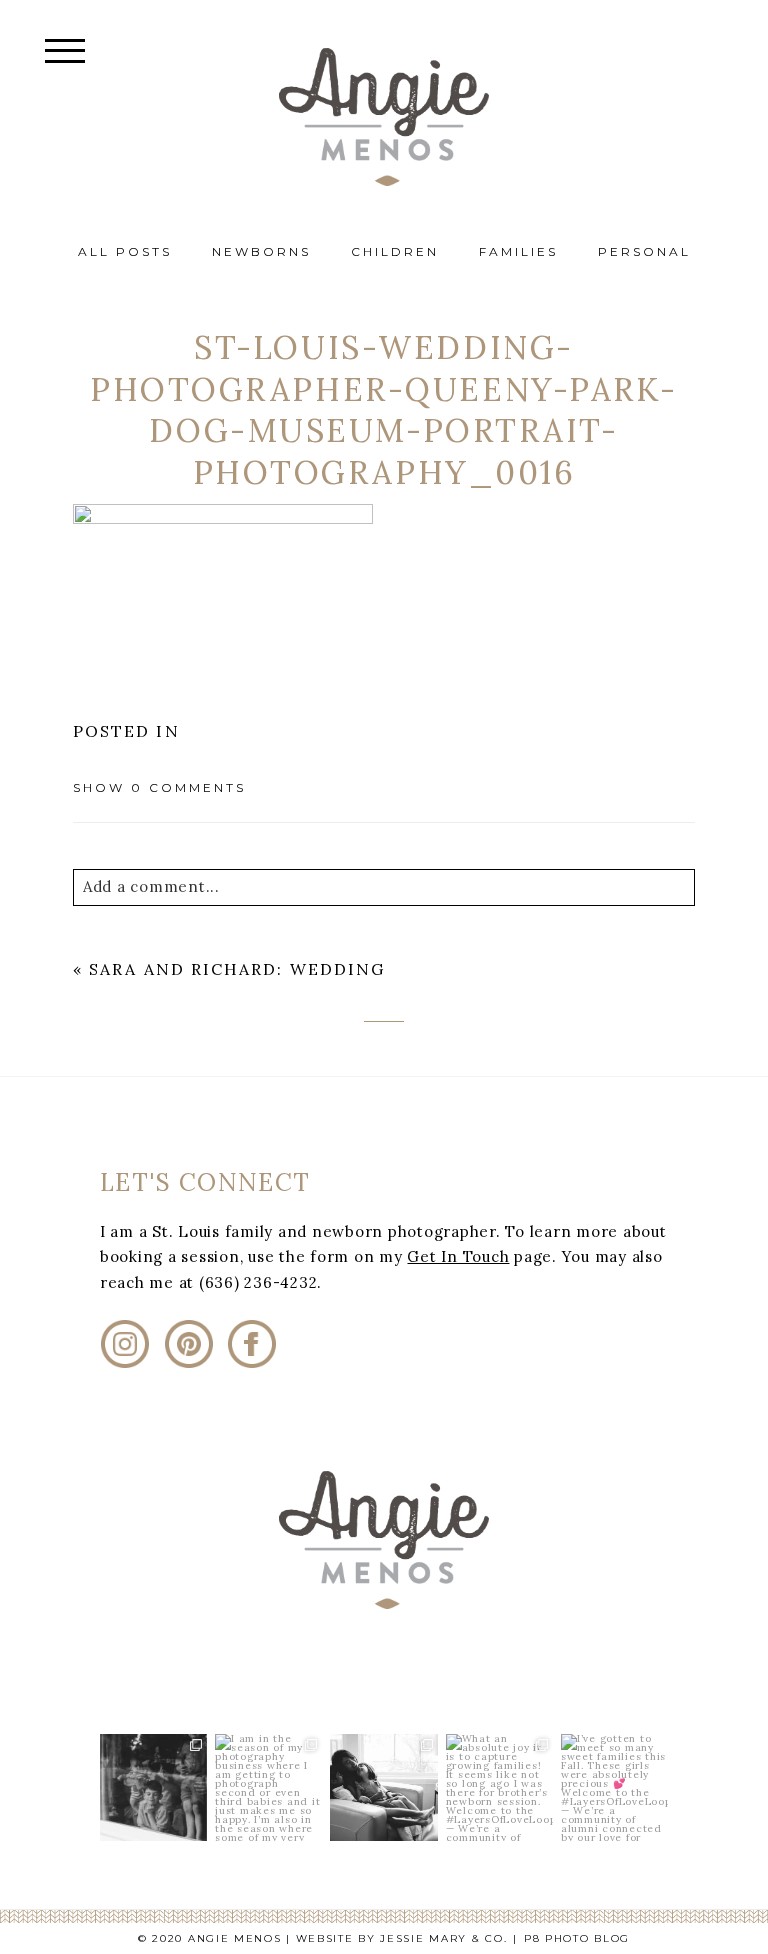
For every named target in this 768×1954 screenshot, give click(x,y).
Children (395, 251)
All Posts (125, 251)
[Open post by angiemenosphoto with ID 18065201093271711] (383, 1787)
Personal (644, 251)
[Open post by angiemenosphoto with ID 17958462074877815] (614, 1787)
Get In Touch (458, 1256)
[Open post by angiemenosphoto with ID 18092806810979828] (499, 1787)
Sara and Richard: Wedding (237, 969)
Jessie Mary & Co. (443, 1938)
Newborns (261, 251)
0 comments (159, 787)
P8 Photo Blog (577, 1938)
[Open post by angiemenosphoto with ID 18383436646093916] (268, 1787)
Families (518, 251)
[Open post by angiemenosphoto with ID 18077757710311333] (153, 1787)
